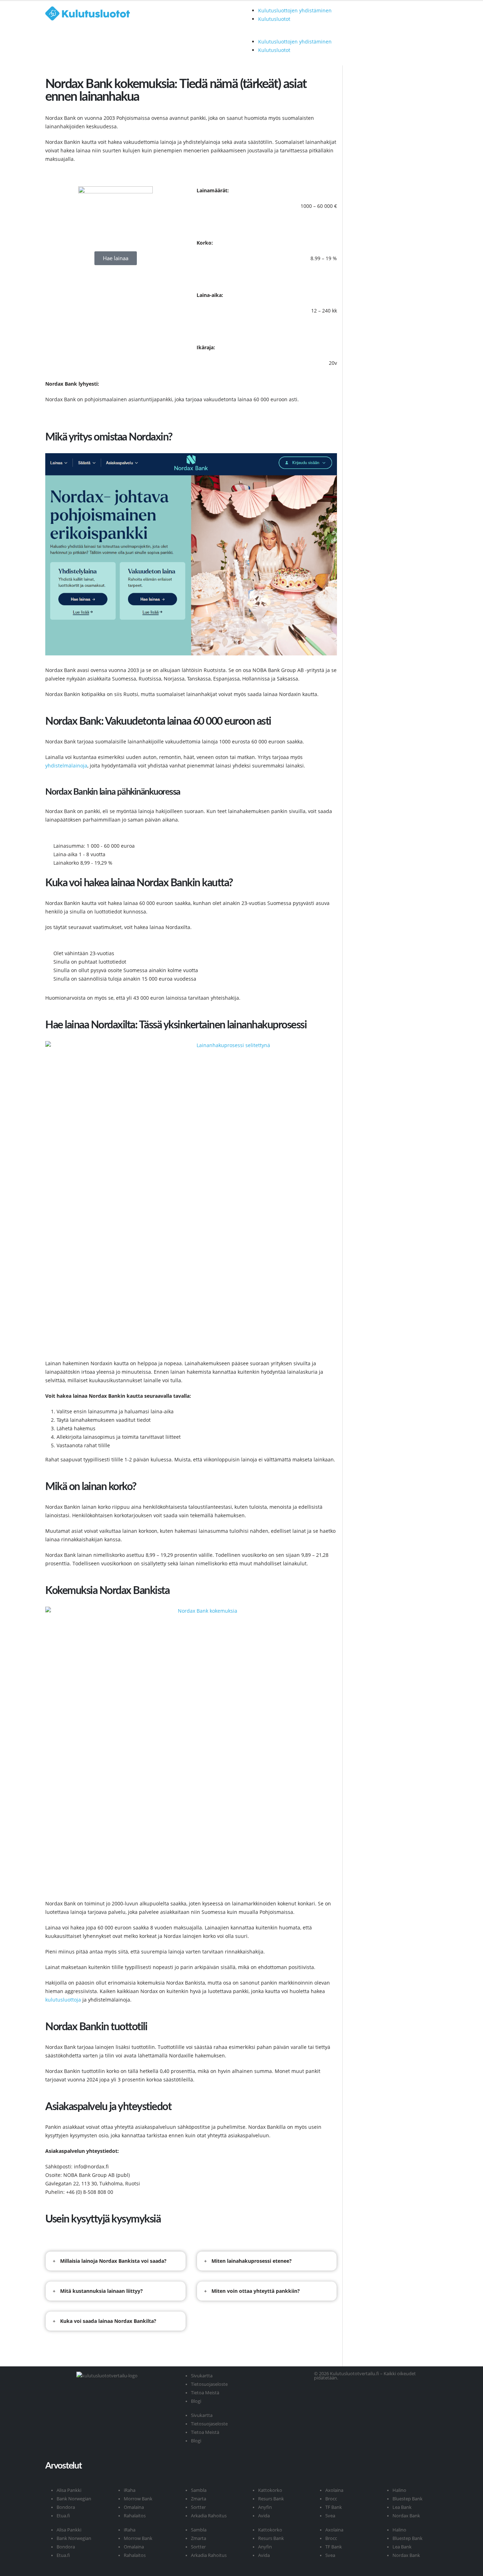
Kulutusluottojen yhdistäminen (295, 10)
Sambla (199, 2490)
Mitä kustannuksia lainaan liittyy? (101, 2291)
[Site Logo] (107, 13)
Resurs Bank (271, 2499)
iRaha (130, 2490)
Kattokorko (270, 2490)
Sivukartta (202, 2376)
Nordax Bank (406, 2516)
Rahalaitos (135, 2516)
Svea (330, 2516)
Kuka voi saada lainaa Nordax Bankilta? (108, 2321)
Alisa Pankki (69, 2490)
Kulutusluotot (274, 19)
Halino (399, 2490)
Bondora (66, 2507)
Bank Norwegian (74, 2499)
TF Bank (334, 2507)
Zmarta (199, 2499)
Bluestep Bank (408, 2499)
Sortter (198, 2507)
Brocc (331, 2499)
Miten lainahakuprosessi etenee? (252, 2261)
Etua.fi (63, 2516)
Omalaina (134, 2507)
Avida (264, 2516)
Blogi (196, 2401)
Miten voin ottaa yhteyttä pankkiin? (256, 2291)
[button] (289, 33)
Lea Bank (402, 2507)
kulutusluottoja (63, 2000)
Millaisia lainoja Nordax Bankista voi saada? (113, 2261)
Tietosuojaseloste (209, 2384)
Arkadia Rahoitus (209, 2516)
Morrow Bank (138, 2499)
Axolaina (334, 2490)
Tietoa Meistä (205, 2393)
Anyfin (265, 2507)
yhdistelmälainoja (66, 766)
